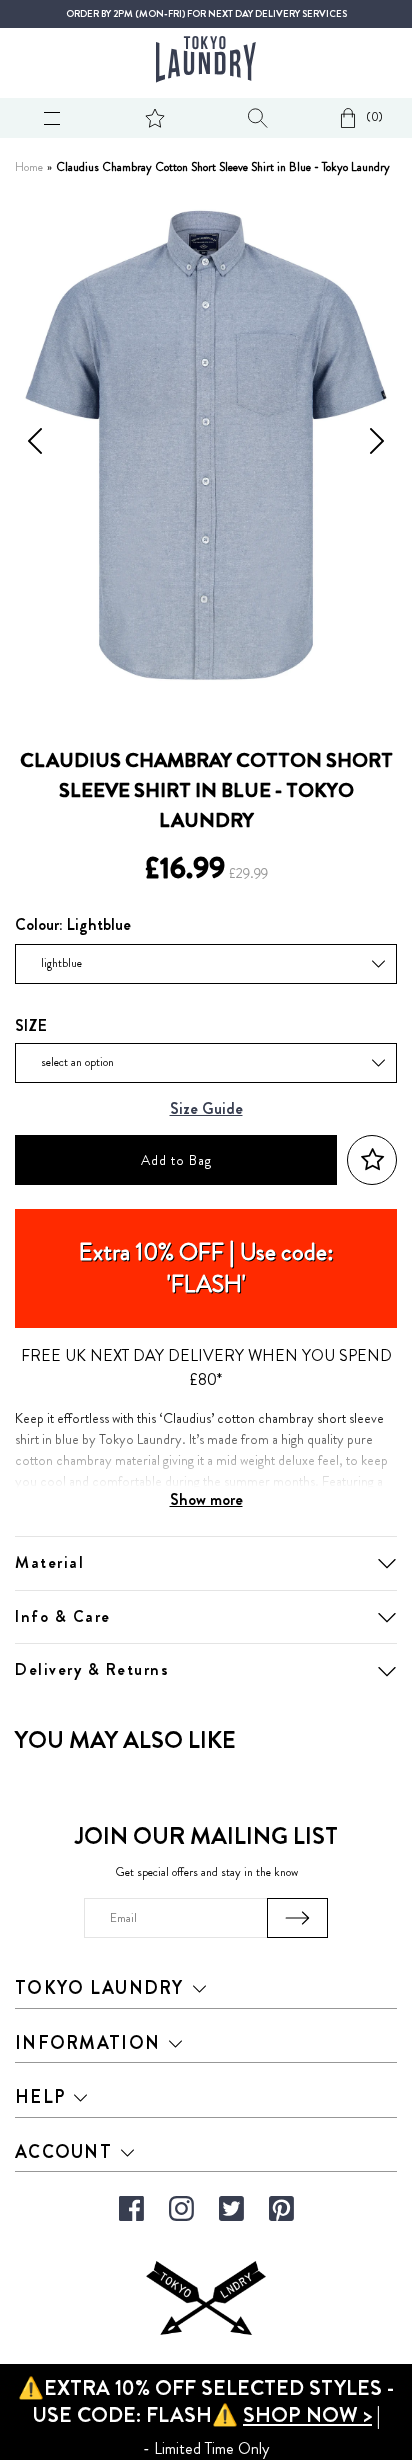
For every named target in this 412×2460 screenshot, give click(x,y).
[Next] (377, 445)
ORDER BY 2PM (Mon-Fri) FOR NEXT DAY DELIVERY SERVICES (206, 14)
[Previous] (35, 445)
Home (29, 167)
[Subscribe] (297, 1918)
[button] (372, 1160)
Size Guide (206, 1109)
